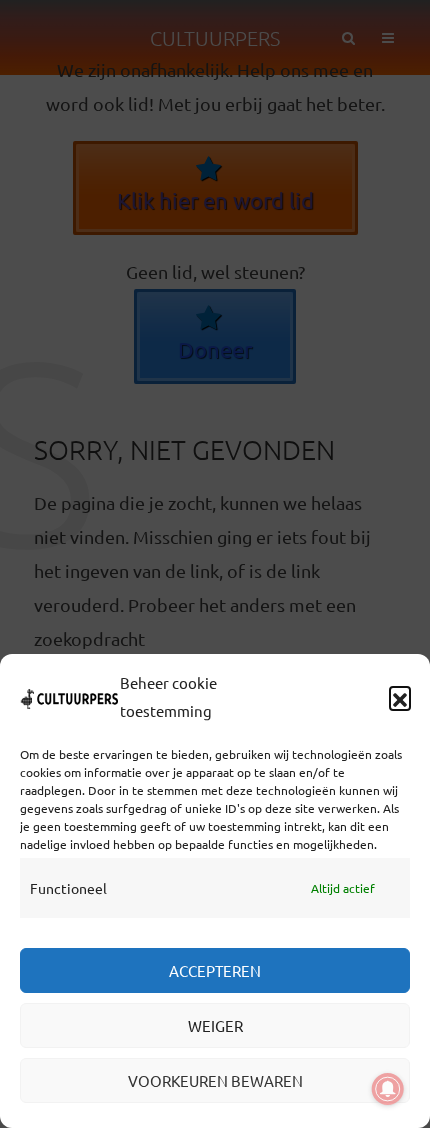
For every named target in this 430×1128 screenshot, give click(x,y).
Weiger (215, 1025)
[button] (400, 697)
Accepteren (215, 970)
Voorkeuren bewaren (215, 1080)
